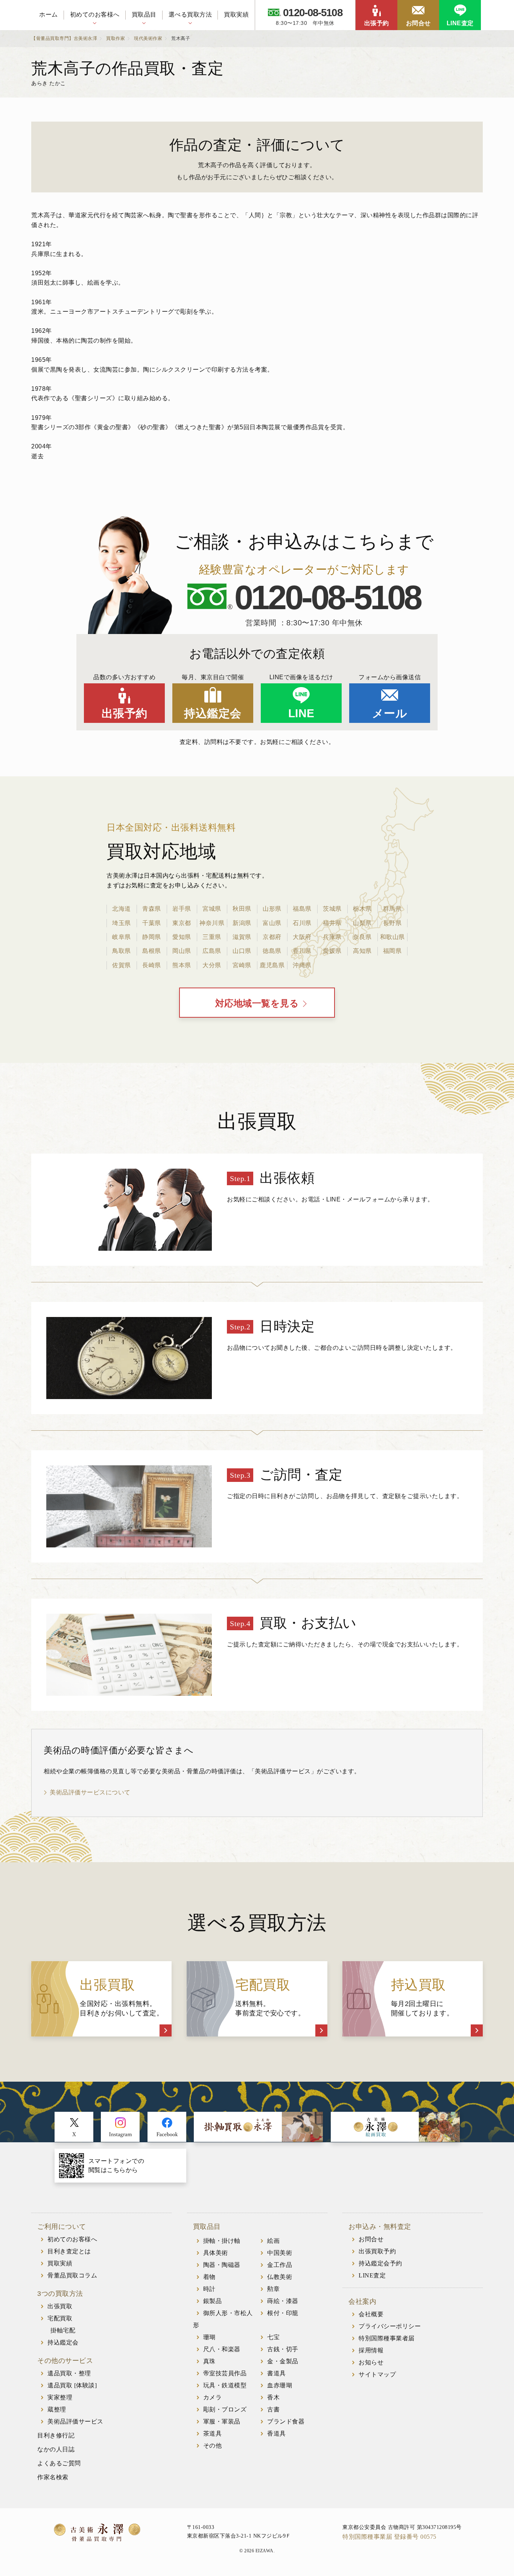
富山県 (272, 923)
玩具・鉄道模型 (225, 2385)
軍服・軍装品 (222, 2421)
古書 (273, 2409)
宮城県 (212, 909)
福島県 (302, 909)
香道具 (277, 2433)
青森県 (152, 909)
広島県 (212, 951)
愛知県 (182, 937)
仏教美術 (280, 2277)
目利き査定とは (69, 2251)
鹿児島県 (272, 965)
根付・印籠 (283, 2313)
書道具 (277, 2373)
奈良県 (362, 937)
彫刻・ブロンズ (225, 2409)
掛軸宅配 (63, 2330)
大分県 (212, 965)
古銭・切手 (283, 2349)
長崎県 (152, 965)
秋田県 (242, 909)
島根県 (152, 951)
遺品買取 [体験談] (72, 2385)
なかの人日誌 (56, 2449)
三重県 (212, 937)
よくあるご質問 (59, 2463)
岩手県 (182, 909)
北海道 (122, 909)
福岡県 (392, 951)
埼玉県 (122, 923)
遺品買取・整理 (69, 2373)
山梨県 (362, 923)
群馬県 (392, 909)
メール (390, 713)
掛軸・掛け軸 (222, 2241)
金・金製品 (283, 2361)
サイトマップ (377, 2374)
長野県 (392, 923)
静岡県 (152, 937)
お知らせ (371, 2362)
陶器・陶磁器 (222, 2265)
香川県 (302, 951)
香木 (273, 2397)
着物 (209, 2277)
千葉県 (152, 923)
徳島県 (272, 951)
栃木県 (362, 909)
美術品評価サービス (75, 2421)
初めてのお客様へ (95, 14)
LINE (301, 713)
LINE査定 (460, 23)
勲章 (273, 2289)
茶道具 (213, 2433)
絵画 (273, 2241)
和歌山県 (392, 937)
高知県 (362, 951)
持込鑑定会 (213, 713)
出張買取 (60, 2306)
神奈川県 (212, 923)
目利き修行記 (56, 2435)
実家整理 (60, 2397)
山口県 (242, 951)
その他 (213, 2446)
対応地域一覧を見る (257, 1003)
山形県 (272, 909)
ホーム (49, 14)
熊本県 (182, 965)
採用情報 (371, 2350)
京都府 (272, 937)
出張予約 (377, 23)
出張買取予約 (377, 2251)
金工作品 (280, 2265)
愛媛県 (332, 951)
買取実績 (236, 14)
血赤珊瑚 (280, 2385)
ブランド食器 (286, 2421)
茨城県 (332, 909)
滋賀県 (242, 937)
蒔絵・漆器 (283, 2301)
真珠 (209, 2361)
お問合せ (418, 23)
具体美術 (216, 2253)
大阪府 (302, 937)
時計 (209, 2289)
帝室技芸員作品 (225, 2373)
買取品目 (144, 14)
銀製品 (213, 2301)
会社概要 (371, 2314)
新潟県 (242, 923)
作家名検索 (53, 2477)
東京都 (182, 923)
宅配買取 (60, 2318)
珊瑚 (209, 2337)
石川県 (302, 923)
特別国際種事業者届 (387, 2338)
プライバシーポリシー (390, 2326)
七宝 (273, 2337)
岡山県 (182, 951)
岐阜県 (122, 937)
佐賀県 (122, 965)
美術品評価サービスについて (90, 1792)
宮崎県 (242, 965)
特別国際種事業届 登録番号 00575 (389, 2537)
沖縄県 (302, 965)
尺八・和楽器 (222, 2349)
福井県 (332, 923)
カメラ (213, 2397)
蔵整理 (57, 2409)
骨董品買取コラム (72, 2275)
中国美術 (280, 2253)
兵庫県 (332, 937)
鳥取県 (122, 951)
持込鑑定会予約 (380, 2263)
